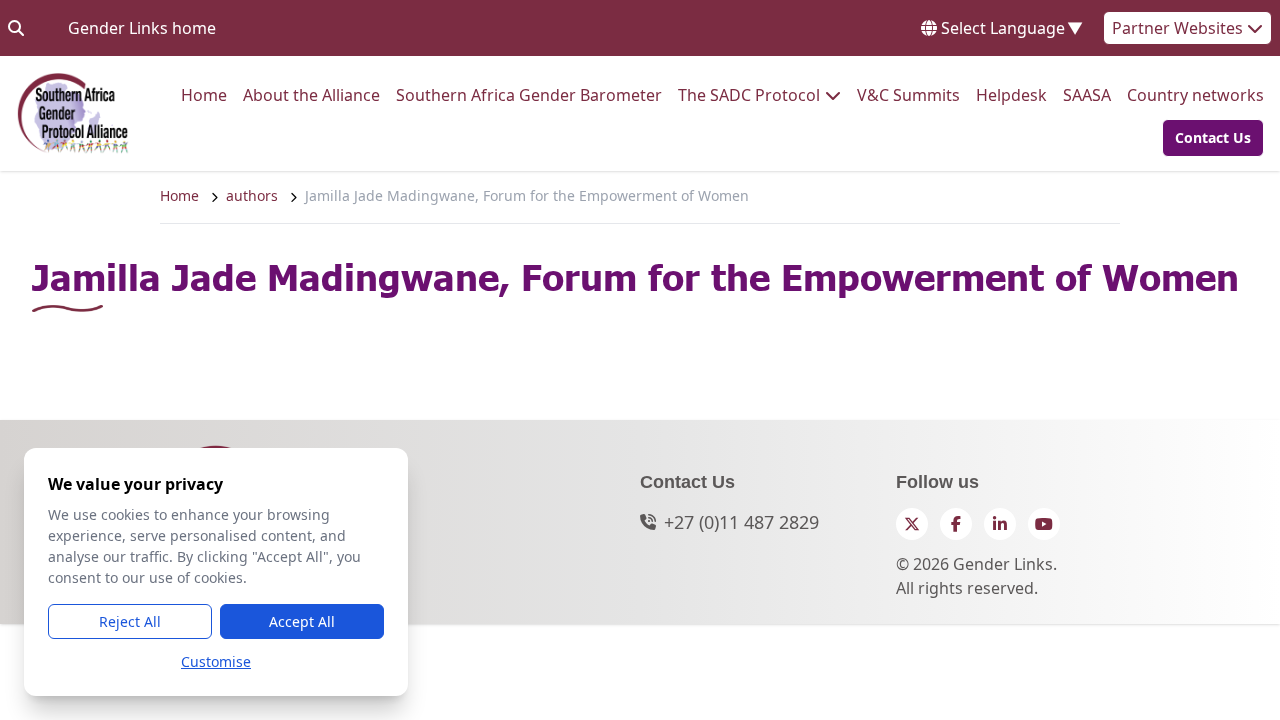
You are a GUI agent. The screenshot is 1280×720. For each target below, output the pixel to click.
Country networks (1195, 94)
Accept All (302, 621)
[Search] (16, 28)
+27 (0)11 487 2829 (741, 522)
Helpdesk (1011, 94)
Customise (216, 661)
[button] (1207, 138)
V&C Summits (908, 94)
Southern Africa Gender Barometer (529, 94)
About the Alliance (311, 94)
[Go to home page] (73, 113)
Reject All (130, 621)
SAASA (1087, 94)
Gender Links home (142, 27)
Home (204, 94)
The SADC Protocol (749, 94)
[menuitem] (204, 95)
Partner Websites (1179, 28)
